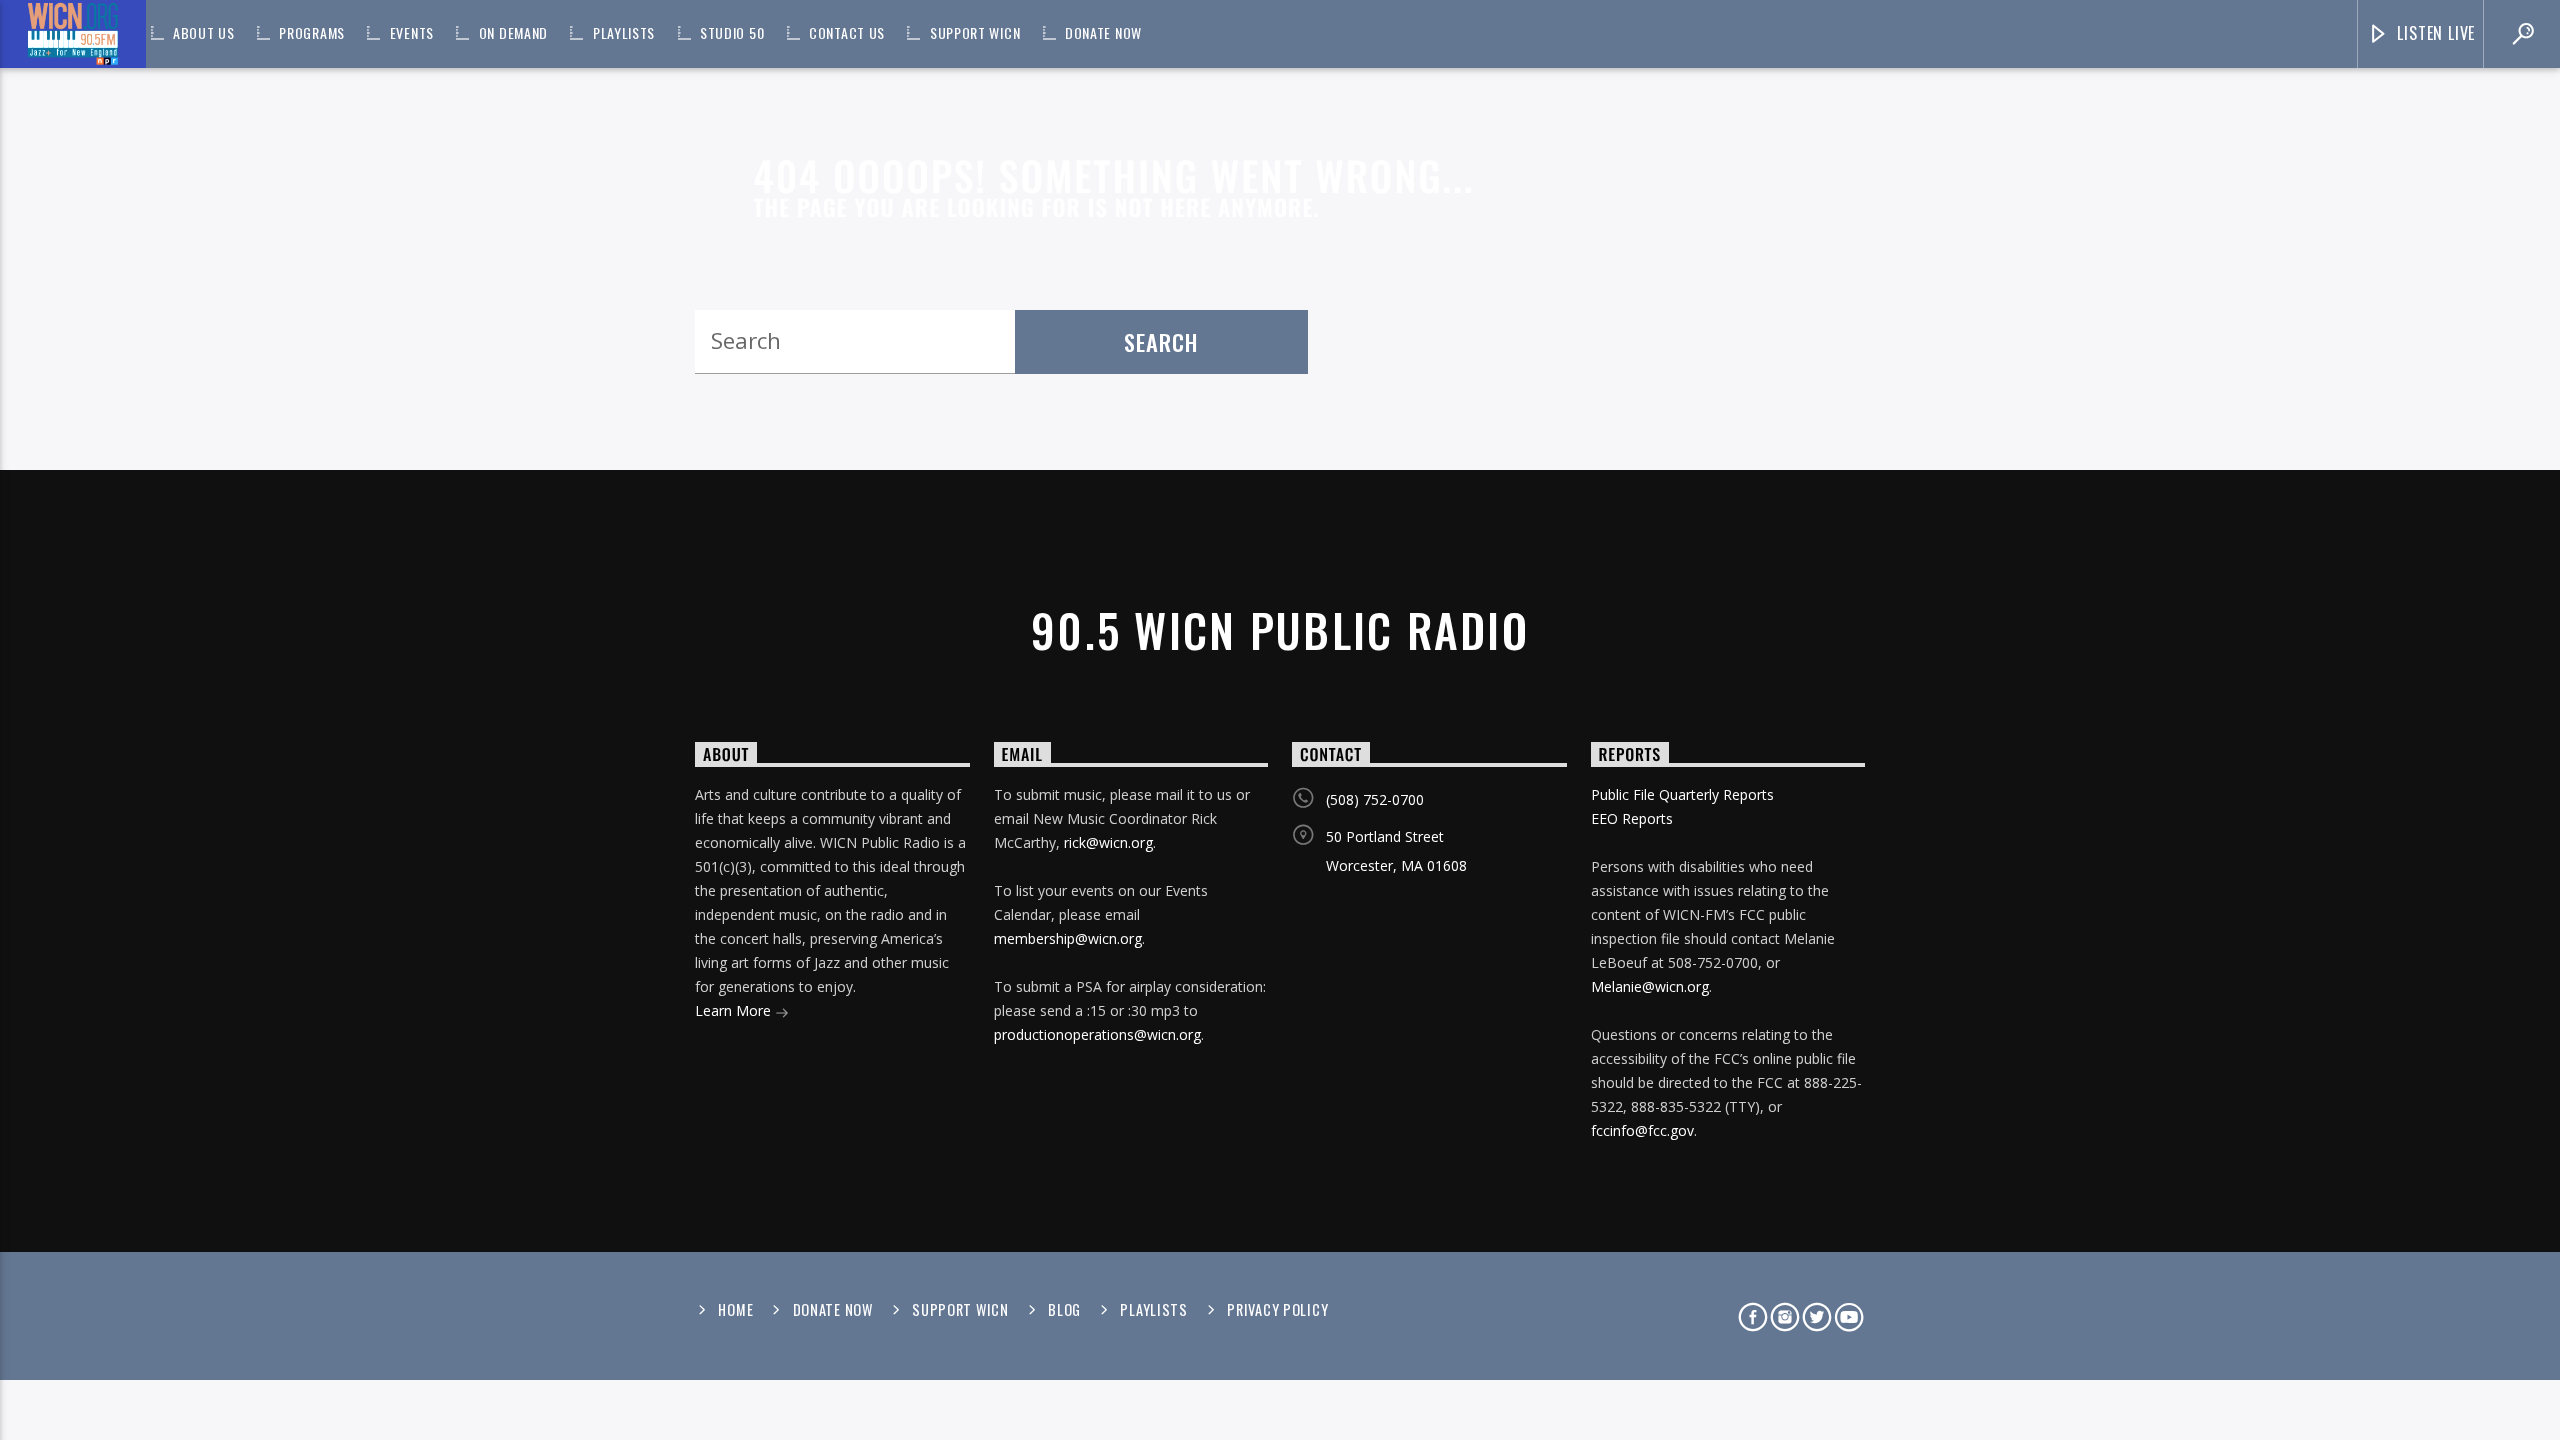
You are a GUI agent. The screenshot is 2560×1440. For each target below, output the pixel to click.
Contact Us (847, 32)
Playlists (624, 32)
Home (735, 1309)
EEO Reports (1632, 818)
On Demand (513, 32)
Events (412, 32)
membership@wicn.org (1068, 938)
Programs (312, 32)
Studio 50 (732, 32)
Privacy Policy (1277, 1309)
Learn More (735, 1010)
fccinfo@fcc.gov (1642, 1130)
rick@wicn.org (1108, 842)
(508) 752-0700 (1375, 799)
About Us (204, 32)
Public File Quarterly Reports (1682, 794)
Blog (1064, 1309)
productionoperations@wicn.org (1097, 1034)
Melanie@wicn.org (1650, 986)
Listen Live (2434, 33)
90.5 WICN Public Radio (1280, 629)
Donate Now (1103, 32)
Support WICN (975, 32)
